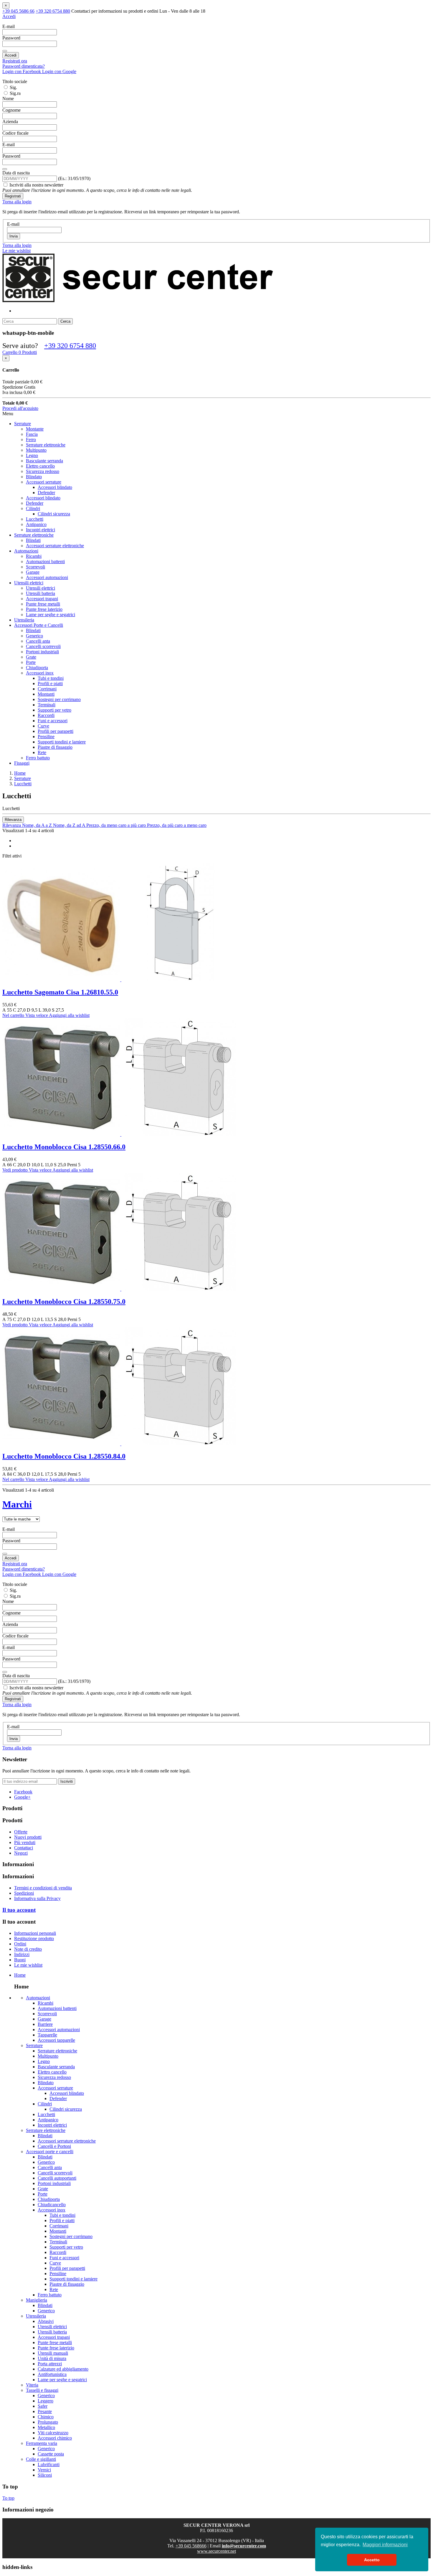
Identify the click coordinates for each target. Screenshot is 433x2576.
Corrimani (47, 689)
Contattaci (24, 1848)
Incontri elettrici (41, 530)
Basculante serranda (44, 461)
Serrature (23, 424)
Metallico (46, 2427)
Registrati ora (15, 61)
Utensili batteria (41, 593)
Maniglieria (37, 2300)
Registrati (13, 196)
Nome (8, 99)
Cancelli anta (38, 641)
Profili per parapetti (56, 731)
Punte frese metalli (43, 604)
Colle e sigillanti (41, 2459)
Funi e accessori (53, 721)
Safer (43, 2406)
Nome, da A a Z (38, 825)
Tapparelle (47, 2035)
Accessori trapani (42, 599)
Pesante (45, 2411)
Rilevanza (13, 820)
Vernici (44, 2470)
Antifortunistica (52, 2374)
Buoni (20, 1960)
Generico (34, 636)
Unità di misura (52, 2358)
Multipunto (36, 450)
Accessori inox (40, 673)
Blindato (34, 477)
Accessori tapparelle (56, 2040)
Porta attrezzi (50, 2364)
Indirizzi (22, 1954)
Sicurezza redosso (43, 471)
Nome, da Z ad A (70, 825)
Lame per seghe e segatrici (51, 615)
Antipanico (36, 524)
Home (20, 1975)
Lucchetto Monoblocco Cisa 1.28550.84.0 (64, 1456)
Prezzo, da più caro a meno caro (177, 825)
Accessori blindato (55, 487)
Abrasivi (46, 2321)
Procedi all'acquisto (20, 408)
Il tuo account (19, 1910)
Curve (43, 726)
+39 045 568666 (191, 2546)
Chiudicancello (52, 2205)
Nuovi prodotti (28, 1837)
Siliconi (45, 2475)
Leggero (46, 2401)
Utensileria (24, 620)
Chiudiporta (37, 668)
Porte (31, 662)
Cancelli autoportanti (57, 2178)
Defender (46, 493)
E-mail (9, 26)
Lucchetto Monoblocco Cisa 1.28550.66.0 (64, 1147)
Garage (33, 572)
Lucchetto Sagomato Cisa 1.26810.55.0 (60, 992)
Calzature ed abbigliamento (63, 2369)
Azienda (10, 122)
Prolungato (48, 2422)
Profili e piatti (50, 683)
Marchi (17, 1504)
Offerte (21, 1832)
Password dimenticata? (24, 66)
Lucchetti (35, 519)
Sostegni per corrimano (59, 699)
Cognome (11, 110)
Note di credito (28, 1949)
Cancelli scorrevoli (43, 646)
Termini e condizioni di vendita (43, 1888)
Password (11, 38)
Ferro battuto (38, 758)
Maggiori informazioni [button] (385, 2545)
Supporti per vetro (54, 710)
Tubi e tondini (51, 678)
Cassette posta (51, 2454)
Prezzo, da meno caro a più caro (117, 825)
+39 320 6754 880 (53, 11)
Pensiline (46, 737)
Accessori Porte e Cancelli (39, 625)
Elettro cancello (40, 466)
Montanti (46, 694)
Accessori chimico (55, 2438)
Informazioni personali (35, 1933)
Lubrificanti (49, 2464)
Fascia (32, 434)
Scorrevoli (35, 567)
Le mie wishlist (28, 1965)
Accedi (11, 55)
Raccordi (46, 715)
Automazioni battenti (45, 561)
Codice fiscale (15, 133)
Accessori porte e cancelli (50, 2152)
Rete (42, 752)
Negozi (21, 1853)
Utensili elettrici (29, 583)
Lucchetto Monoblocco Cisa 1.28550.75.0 (64, 1302)
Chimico (46, 2417)
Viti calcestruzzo (53, 2433)
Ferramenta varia (42, 2443)
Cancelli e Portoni (54, 2146)
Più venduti (25, 1842)
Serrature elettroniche (46, 445)
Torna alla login (17, 202)
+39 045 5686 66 (18, 11)
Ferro (31, 439)
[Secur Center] (138, 301)
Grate (31, 657)
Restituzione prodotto (34, 1938)
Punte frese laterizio (44, 609)
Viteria (32, 2385)
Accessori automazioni (47, 577)
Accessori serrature (44, 482)
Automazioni (26, 551)
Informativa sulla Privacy (37, 1898)
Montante (35, 429)
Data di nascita (16, 173)
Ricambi (34, 556)
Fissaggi (22, 763)
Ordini (20, 1944)
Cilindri (33, 508)
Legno (32, 455)
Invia (14, 236)
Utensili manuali (53, 2353)
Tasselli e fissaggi (42, 2390)
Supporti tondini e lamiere (62, 742)
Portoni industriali (42, 652)
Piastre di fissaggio (55, 747)
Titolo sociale (15, 81)
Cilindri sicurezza (54, 514)
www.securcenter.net (216, 2551)
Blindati (33, 540)
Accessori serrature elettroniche (55, 546)
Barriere (45, 2024)
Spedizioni (24, 1893)
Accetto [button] (372, 2560)
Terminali (47, 705)
